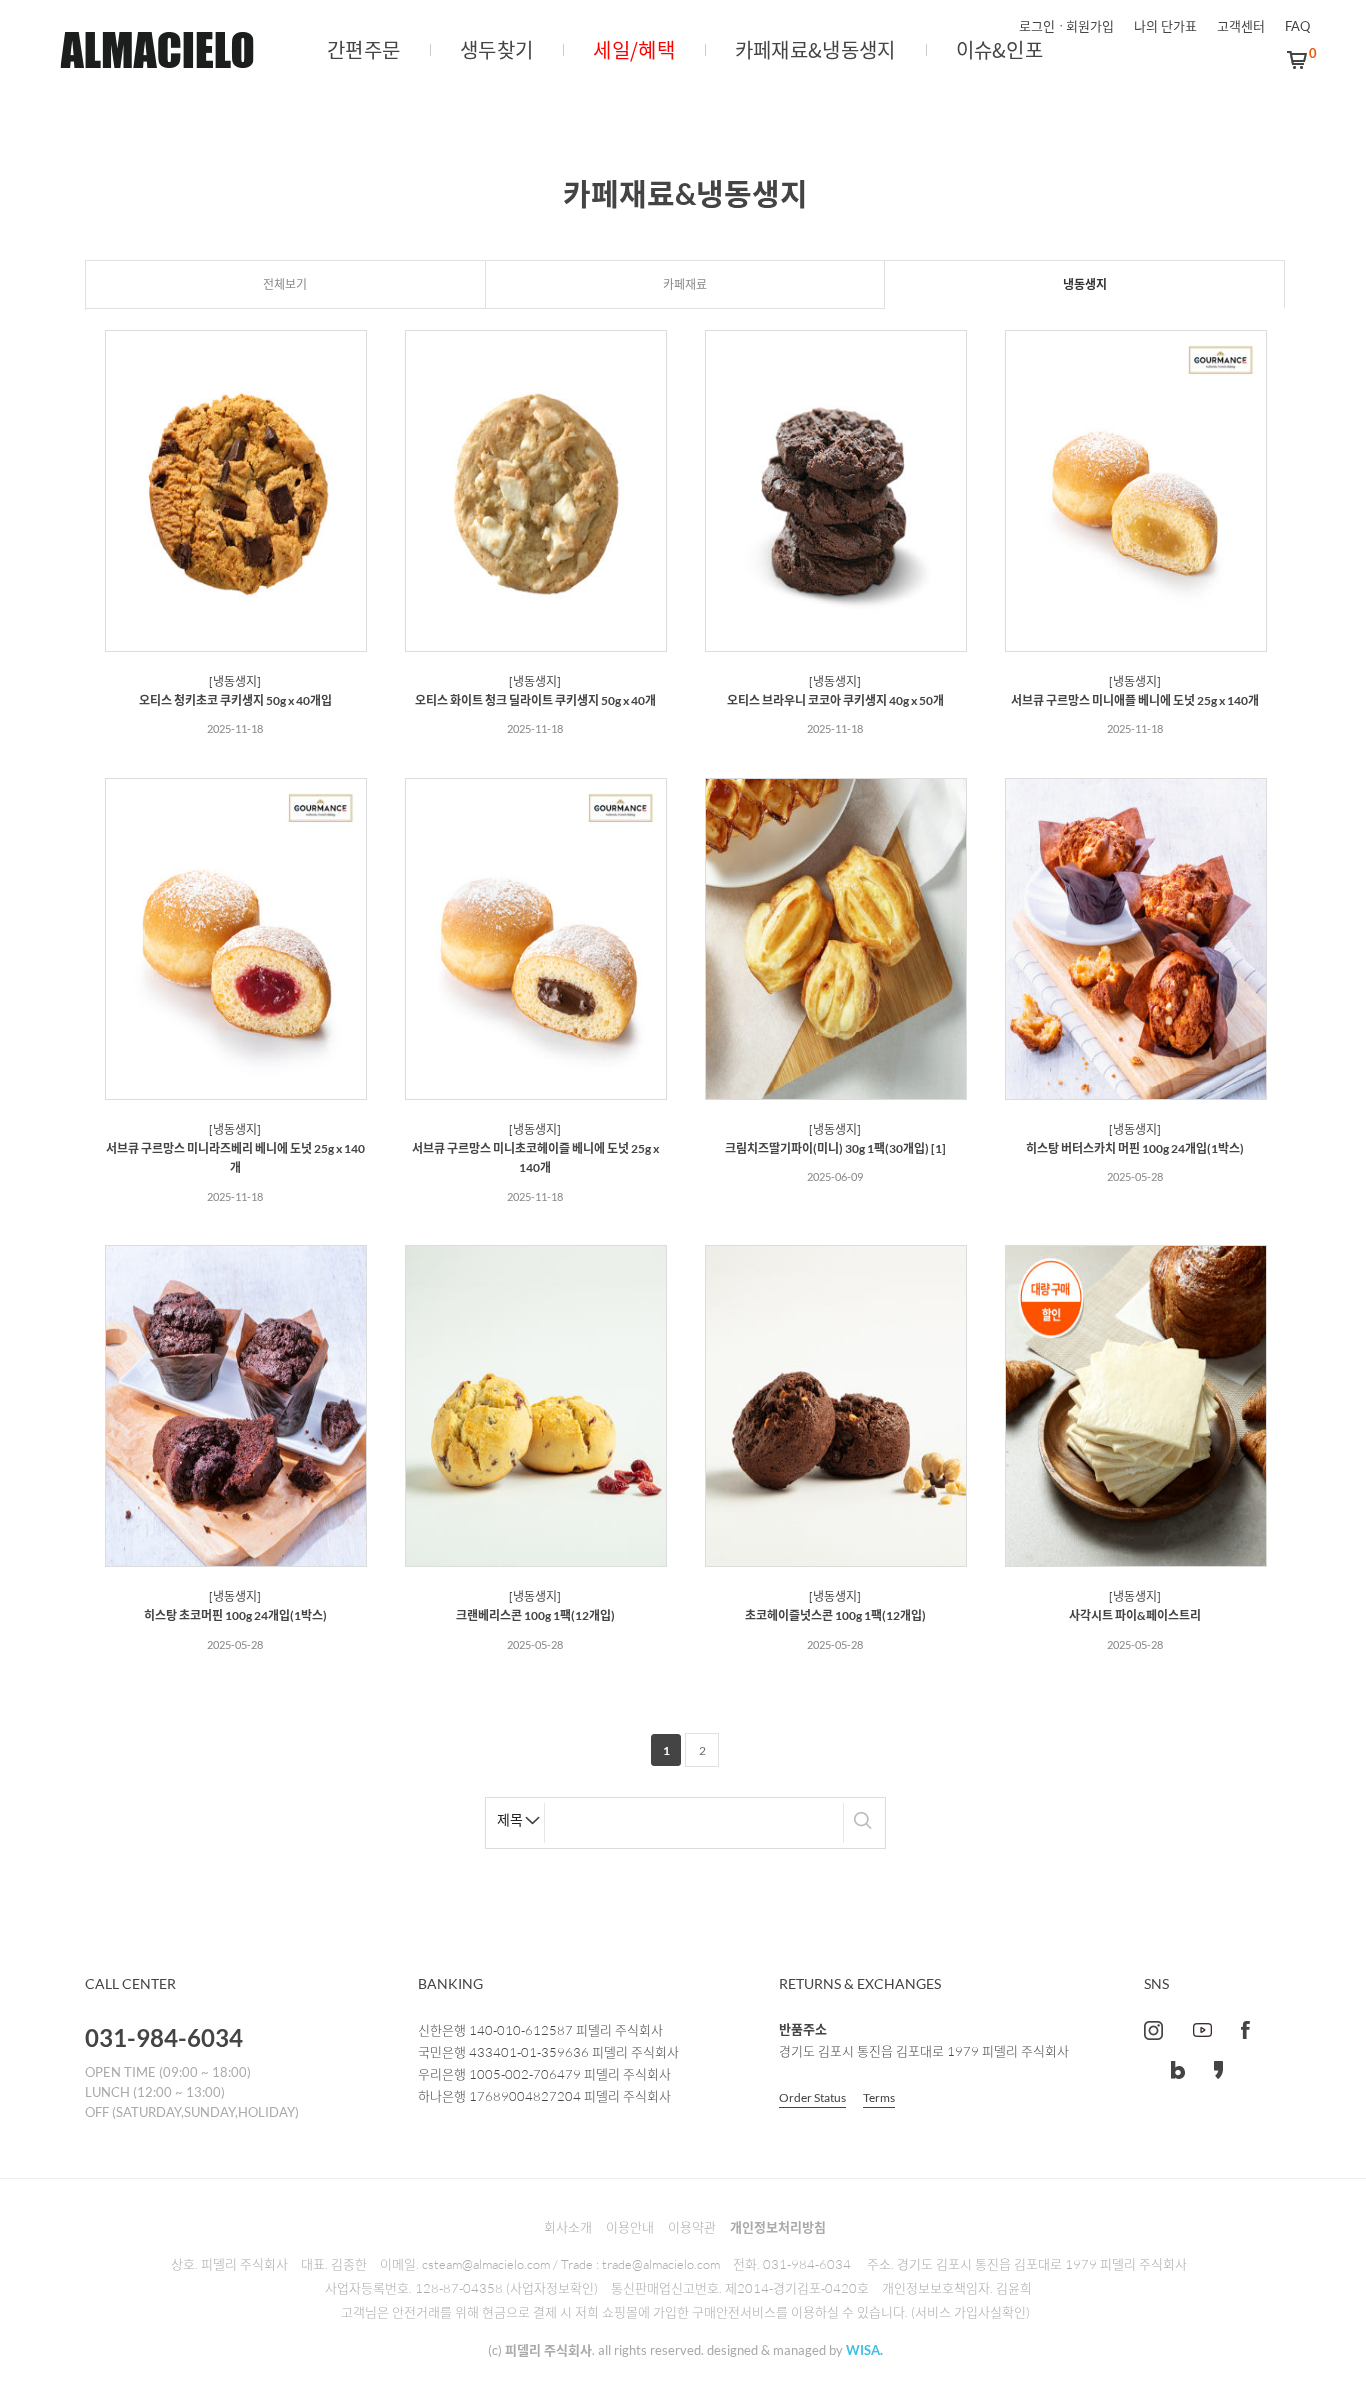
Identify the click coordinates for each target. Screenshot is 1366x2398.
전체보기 (285, 284)
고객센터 (1241, 26)
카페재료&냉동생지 (815, 49)
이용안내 (630, 2227)
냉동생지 (1085, 284)
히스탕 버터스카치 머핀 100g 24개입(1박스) (1135, 1148)
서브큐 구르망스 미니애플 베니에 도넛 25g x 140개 (1135, 700)
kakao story (1218, 2070)
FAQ (1297, 26)
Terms (879, 2097)
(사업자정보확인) (552, 2288)
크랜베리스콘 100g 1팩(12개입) (535, 1615)
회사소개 (568, 2227)
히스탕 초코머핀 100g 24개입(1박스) (235, 1615)
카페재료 (685, 284)
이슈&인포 (1000, 49)
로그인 (1037, 26)
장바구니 (1297, 60)
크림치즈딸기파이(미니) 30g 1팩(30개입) (827, 1148)
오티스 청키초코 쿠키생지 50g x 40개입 (235, 700)
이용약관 (692, 2227)
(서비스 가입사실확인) (970, 2312)
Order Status (812, 2097)
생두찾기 (496, 49)
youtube (1202, 2030)
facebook (1245, 2030)
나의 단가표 (1165, 26)
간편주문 (363, 49)
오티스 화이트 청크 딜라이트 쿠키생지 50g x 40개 (535, 700)
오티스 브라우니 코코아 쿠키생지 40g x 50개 (835, 700)
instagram (1153, 2030)
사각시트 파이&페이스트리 (1135, 1615)
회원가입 (1090, 26)
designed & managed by (795, 2350)
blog (1178, 2070)
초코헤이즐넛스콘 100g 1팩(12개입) (835, 1615)
